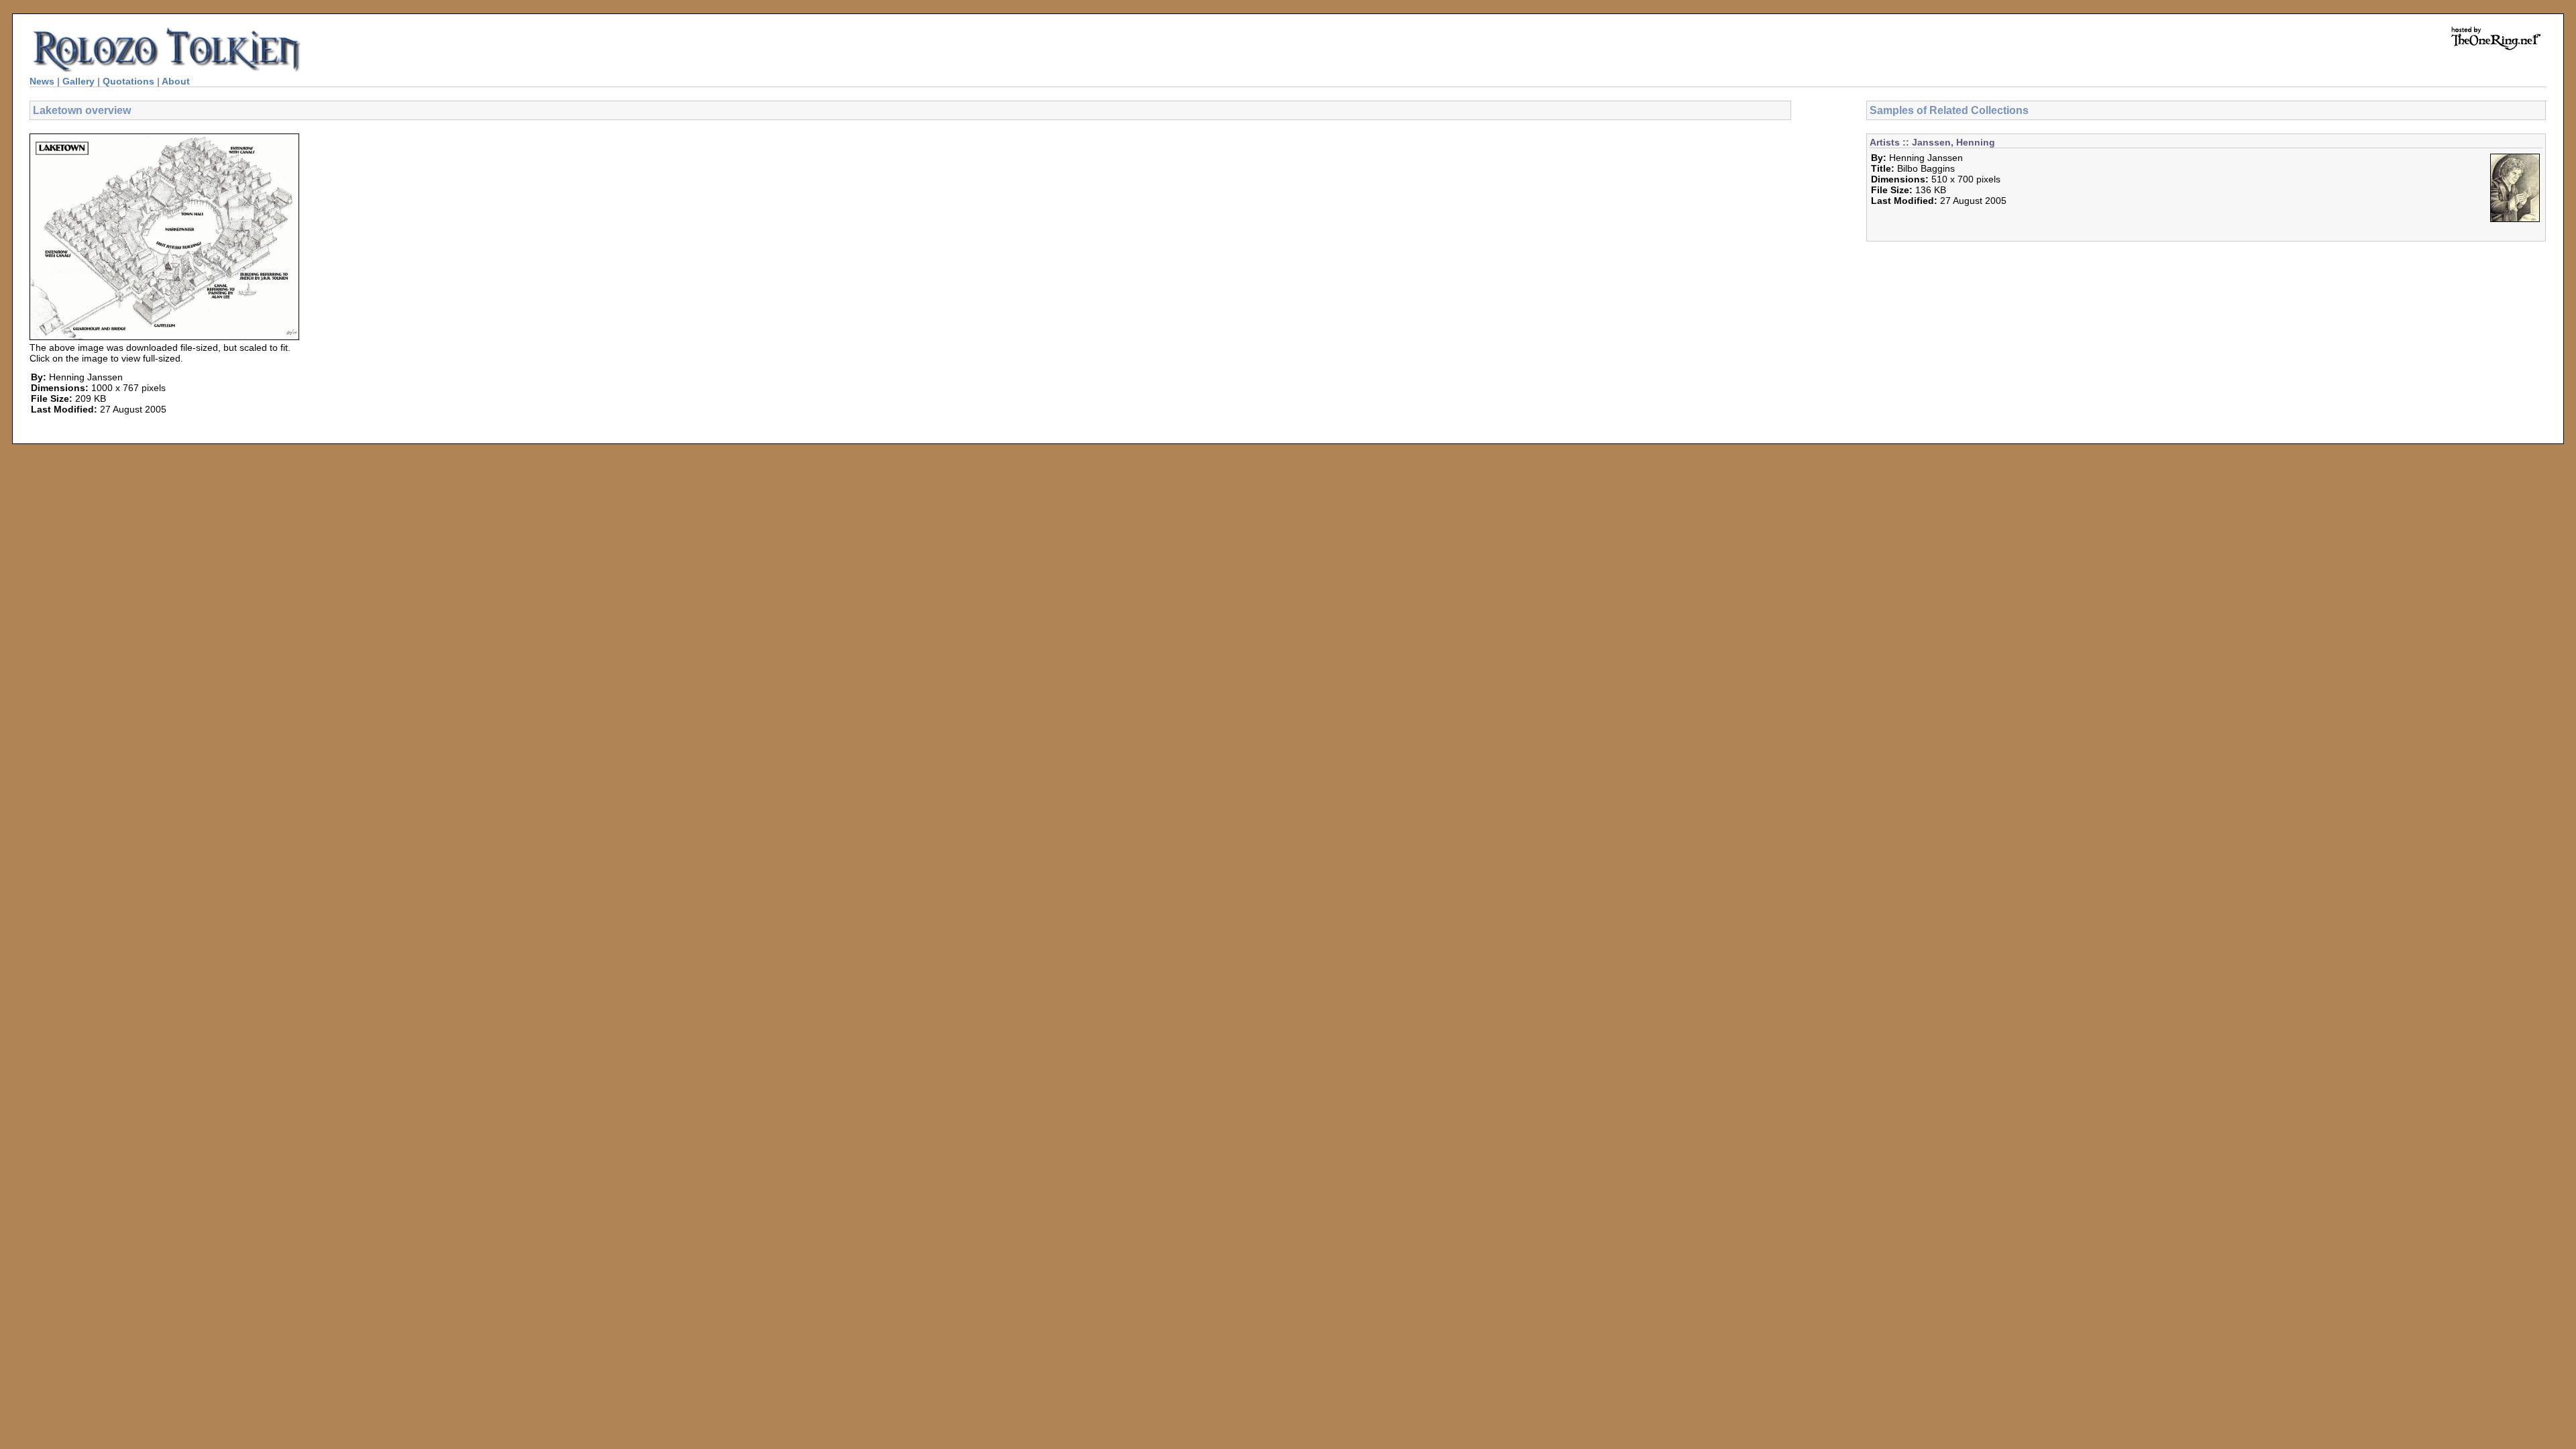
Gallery (78, 81)
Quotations (128, 81)
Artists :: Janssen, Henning (1932, 142)
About (176, 81)
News (42, 81)
